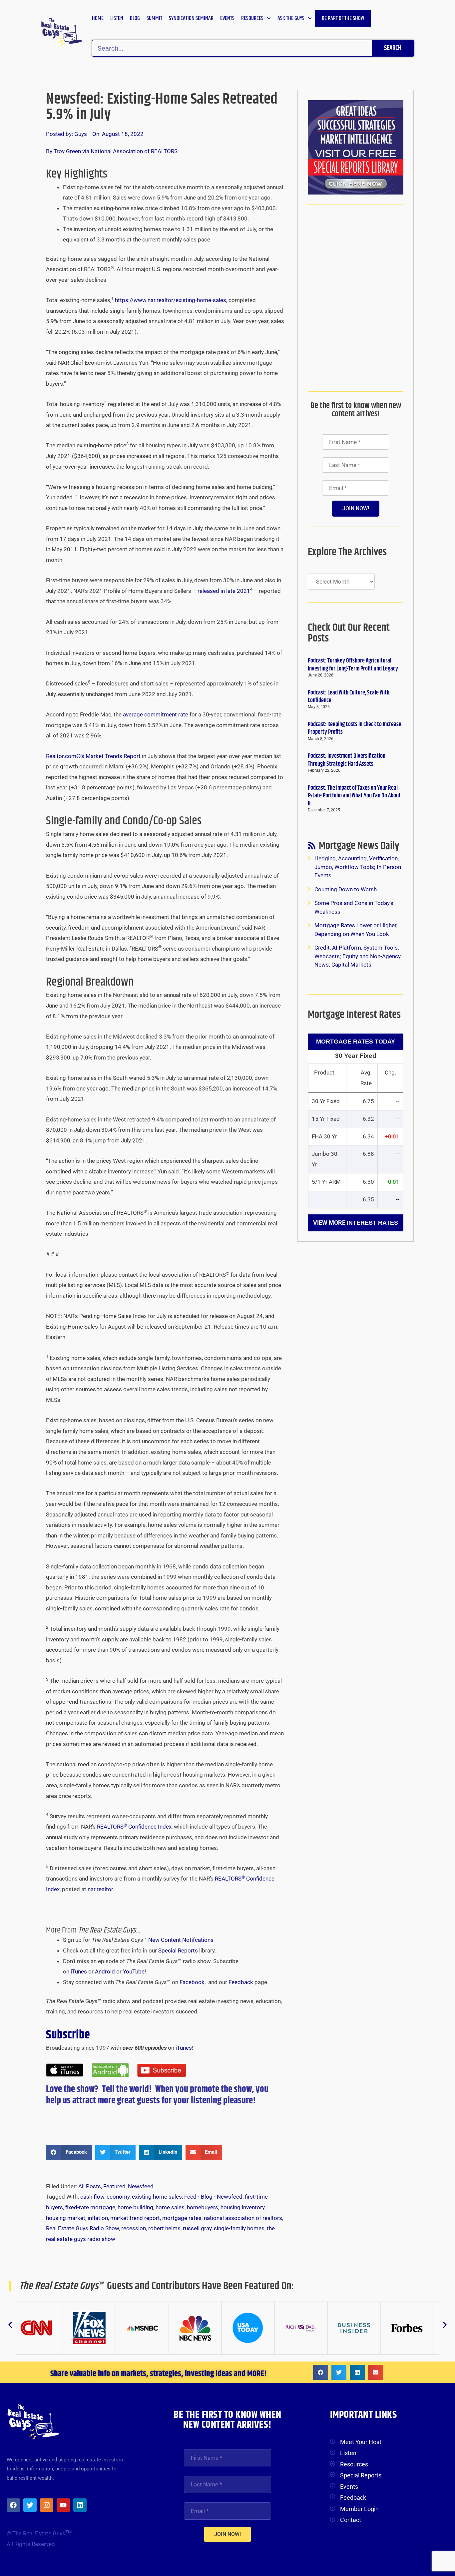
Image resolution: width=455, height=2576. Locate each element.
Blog (135, 18)
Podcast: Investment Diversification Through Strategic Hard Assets (347, 760)
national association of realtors (243, 2218)
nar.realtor (100, 1889)
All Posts (90, 2186)
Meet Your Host (361, 2442)
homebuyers (203, 2207)
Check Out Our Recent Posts (349, 633)
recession (134, 2228)
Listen (117, 18)
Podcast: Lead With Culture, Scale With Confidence (349, 697)
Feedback (241, 1982)
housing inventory (242, 2207)
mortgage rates (182, 2218)
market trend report (135, 2218)
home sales (170, 2207)
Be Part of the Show (343, 18)
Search (393, 48)
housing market (66, 2218)
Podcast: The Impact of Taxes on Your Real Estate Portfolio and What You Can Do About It (354, 796)
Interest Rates (372, 1223)
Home (98, 18)
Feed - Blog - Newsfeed (213, 2197)
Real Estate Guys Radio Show (82, 2228)
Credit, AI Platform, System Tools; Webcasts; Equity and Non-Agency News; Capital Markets (358, 956)
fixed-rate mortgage (90, 2207)
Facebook (192, 1982)
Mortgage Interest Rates (354, 1015)
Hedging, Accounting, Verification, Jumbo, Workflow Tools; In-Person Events (358, 867)
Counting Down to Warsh (346, 889)
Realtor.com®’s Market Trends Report (94, 756)
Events (227, 18)
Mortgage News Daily (359, 848)
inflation (98, 2218)
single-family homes (239, 2228)
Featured (114, 2186)
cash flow (92, 2197)
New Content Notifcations (181, 1940)
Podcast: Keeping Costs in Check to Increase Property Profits (355, 728)
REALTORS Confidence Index (134, 1827)
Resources (252, 18)
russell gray (197, 2228)
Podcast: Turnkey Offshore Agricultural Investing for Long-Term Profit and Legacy (353, 665)
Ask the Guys (291, 18)
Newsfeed (141, 2186)
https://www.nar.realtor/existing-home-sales (171, 300)
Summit (154, 18)
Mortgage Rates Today (356, 1042)
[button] (69, 2152)
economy (118, 2197)
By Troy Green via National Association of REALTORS (112, 151)
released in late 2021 (224, 591)
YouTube (134, 1971)
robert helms (164, 2228)
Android (105, 1971)
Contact (351, 2520)
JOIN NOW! (356, 508)
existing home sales (157, 2197)
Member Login (359, 2509)
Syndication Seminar (191, 18)
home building (135, 2207)
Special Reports (178, 1950)
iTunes (79, 1971)
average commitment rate (156, 714)
